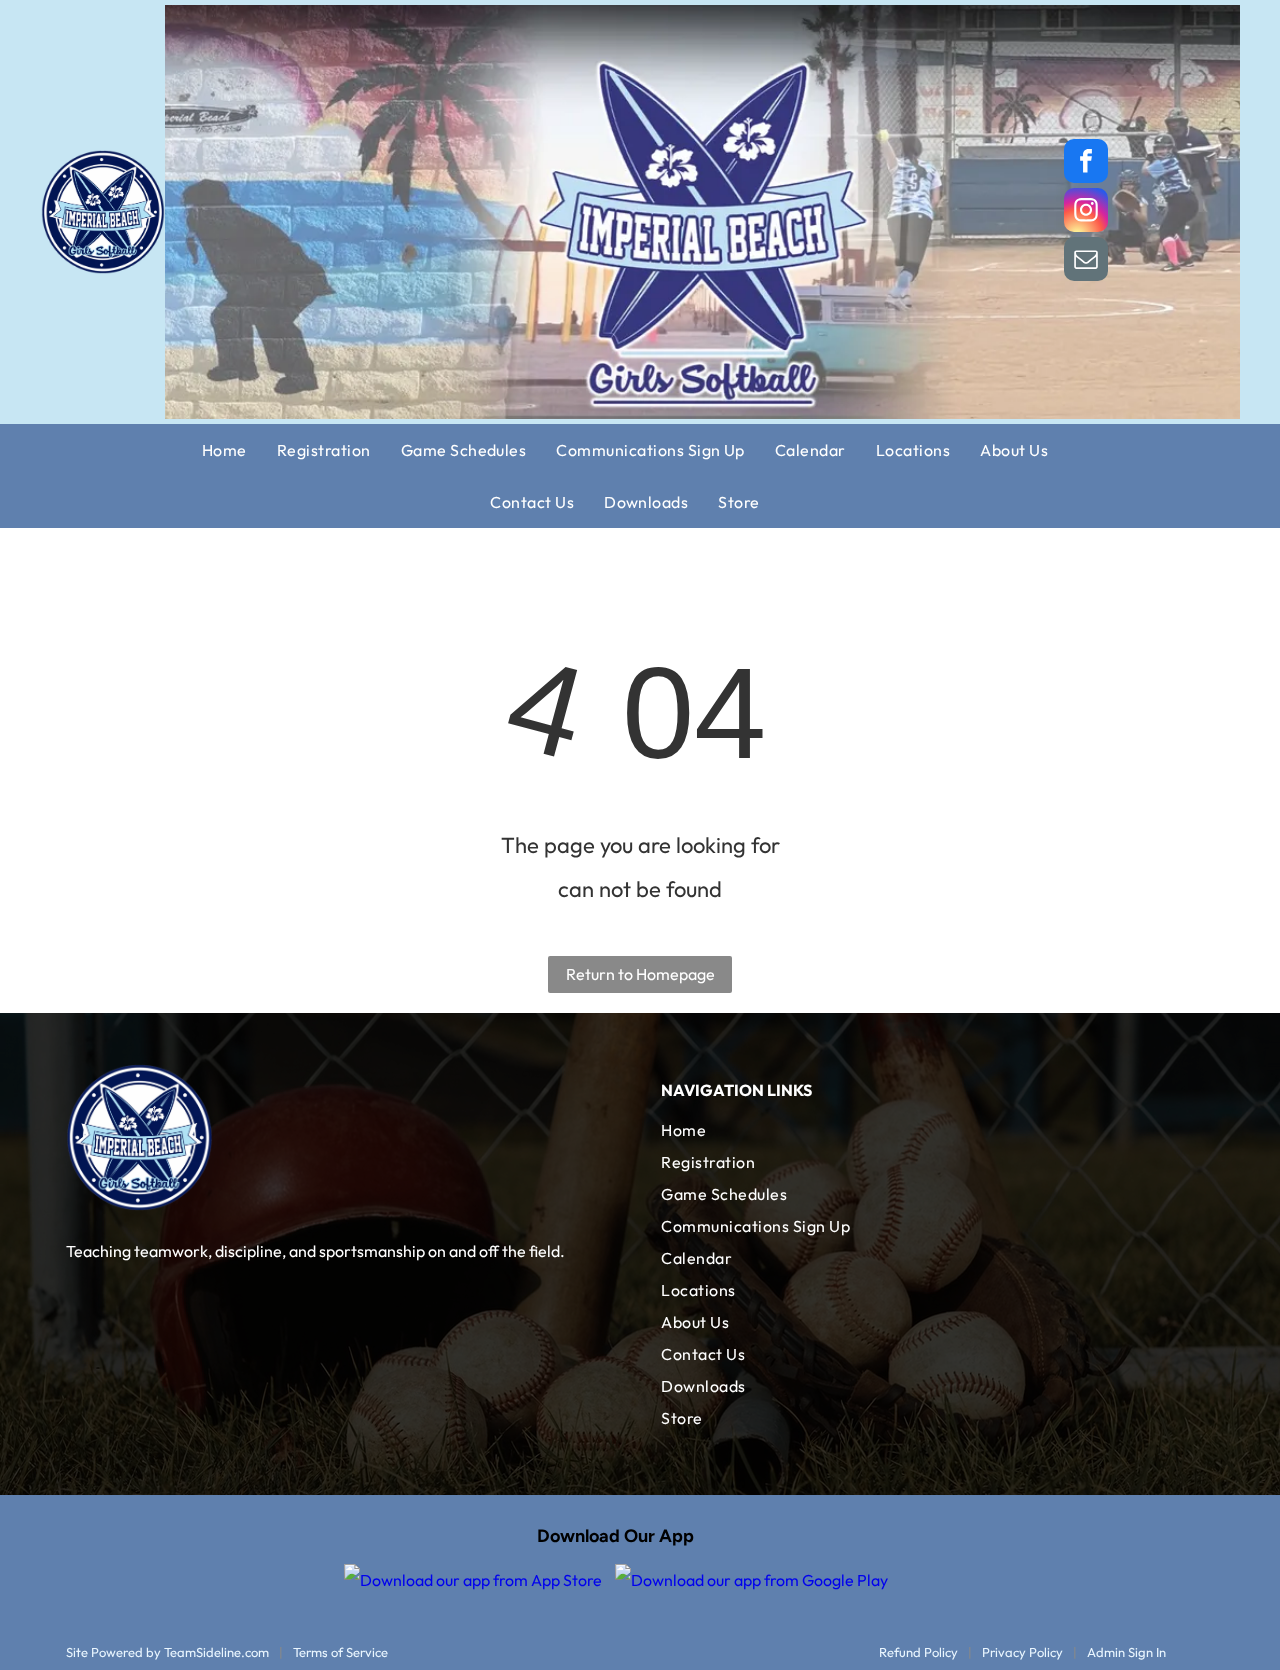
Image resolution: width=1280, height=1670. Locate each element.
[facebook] (1086, 163)
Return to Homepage (640, 974)
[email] (1086, 261)
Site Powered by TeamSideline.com (167, 1652)
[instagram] (1086, 212)
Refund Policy (918, 1652)
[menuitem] (239, 450)
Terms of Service (340, 1652)
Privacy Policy (1022, 1652)
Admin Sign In (1126, 1652)
